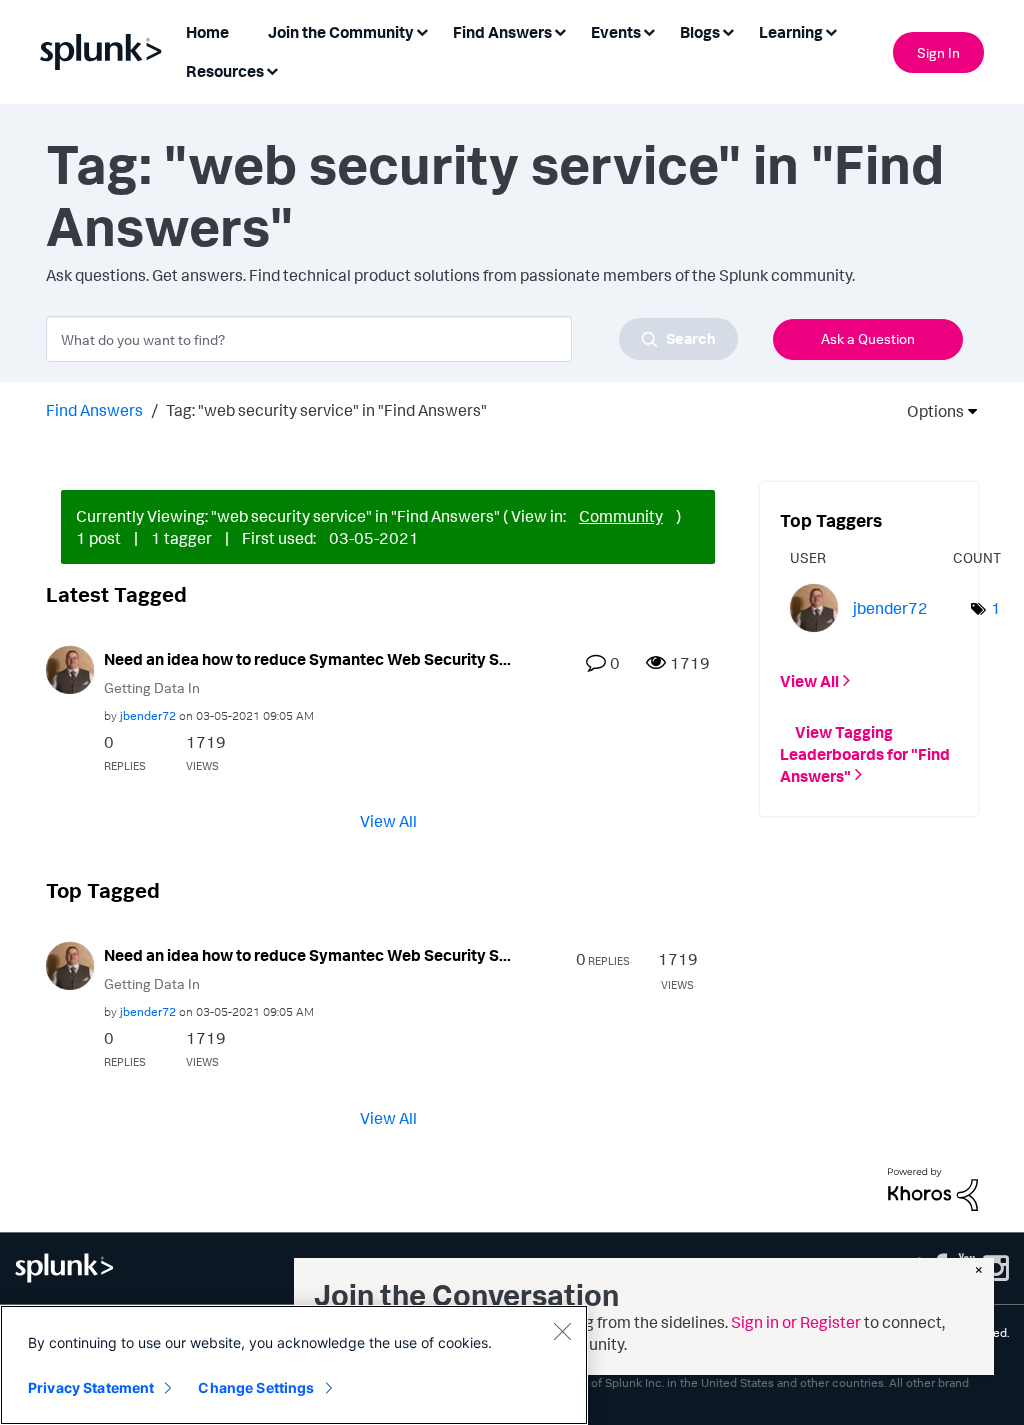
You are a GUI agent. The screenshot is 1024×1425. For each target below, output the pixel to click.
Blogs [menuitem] (700, 32)
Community (621, 516)
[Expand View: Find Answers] (560, 30)
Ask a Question (868, 338)
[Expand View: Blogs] (728, 30)
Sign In (938, 52)
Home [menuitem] (207, 32)
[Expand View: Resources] (272, 69)
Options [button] (929, 411)
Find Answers (94, 410)
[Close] (562, 1331)
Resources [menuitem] (225, 71)
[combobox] (392, 339)
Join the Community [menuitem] (341, 32)
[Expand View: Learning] (831, 30)
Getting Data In (152, 687)
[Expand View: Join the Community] (422, 30)
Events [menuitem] (616, 32)
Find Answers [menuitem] (502, 32)
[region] (294, 1365)
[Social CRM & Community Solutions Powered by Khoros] (933, 1187)
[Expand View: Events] (649, 30)
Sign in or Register (796, 1322)
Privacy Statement (91, 1387)
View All (388, 821)
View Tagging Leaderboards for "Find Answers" (865, 753)
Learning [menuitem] (791, 32)
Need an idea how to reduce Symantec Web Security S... (307, 659)
